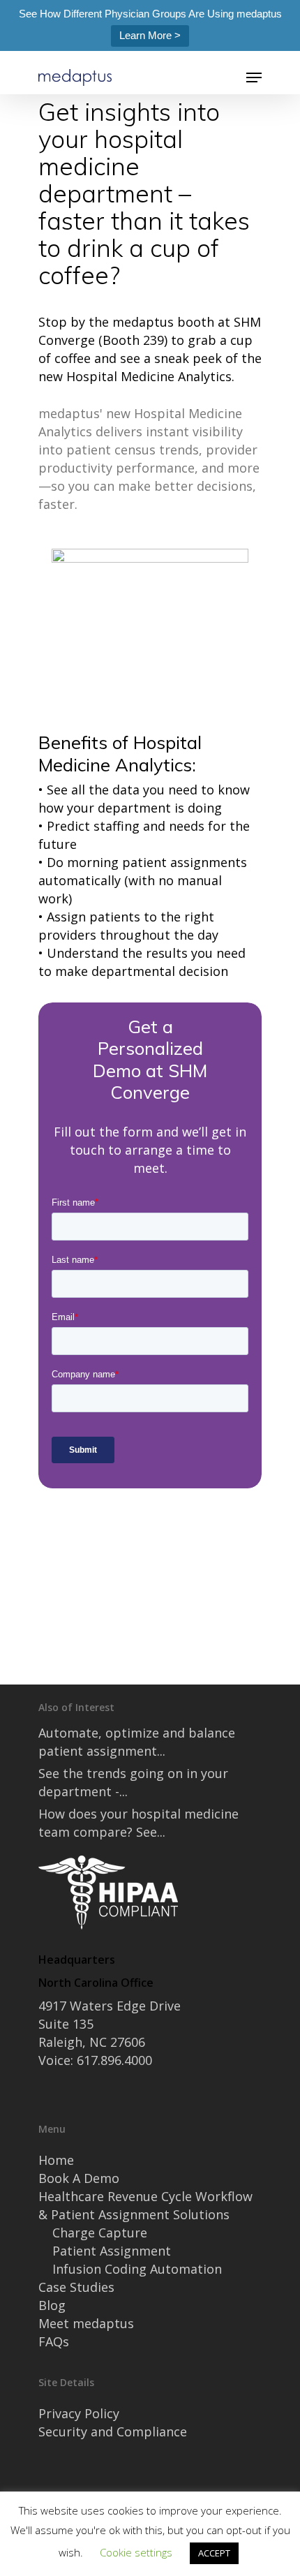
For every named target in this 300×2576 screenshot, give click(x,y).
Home (56, 2160)
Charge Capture (100, 2233)
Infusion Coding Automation (137, 2269)
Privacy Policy (79, 2413)
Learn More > (150, 35)
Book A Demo (79, 2178)
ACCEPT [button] (214, 2553)
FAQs (54, 2341)
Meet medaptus (86, 2323)
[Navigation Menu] (254, 77)
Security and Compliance (113, 2431)
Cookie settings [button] (136, 2552)
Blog (52, 2305)
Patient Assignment (112, 2251)
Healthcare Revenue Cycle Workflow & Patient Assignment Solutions (145, 2205)
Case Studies (76, 2287)
